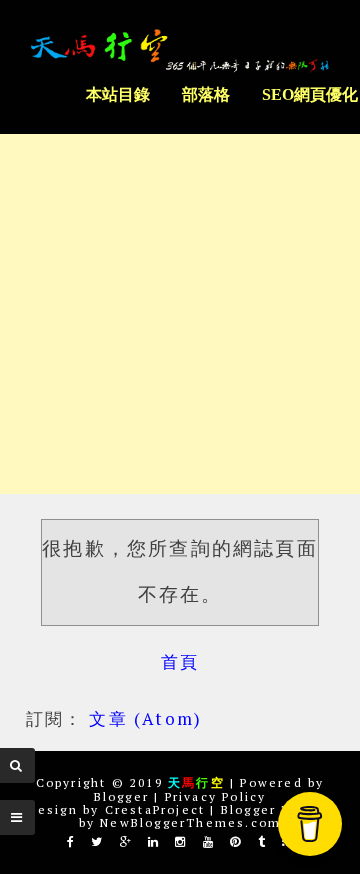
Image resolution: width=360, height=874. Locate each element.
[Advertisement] (180, 314)
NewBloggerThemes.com (190, 822)
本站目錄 (118, 94)
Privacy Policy (216, 796)
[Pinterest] (236, 841)
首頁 (180, 661)
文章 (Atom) (145, 718)
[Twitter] (97, 841)
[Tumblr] (262, 841)
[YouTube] (209, 841)
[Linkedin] (154, 841)
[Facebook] (71, 841)
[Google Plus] (126, 841)
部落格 (206, 94)
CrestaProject (155, 809)
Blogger (121, 796)
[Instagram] (181, 841)
